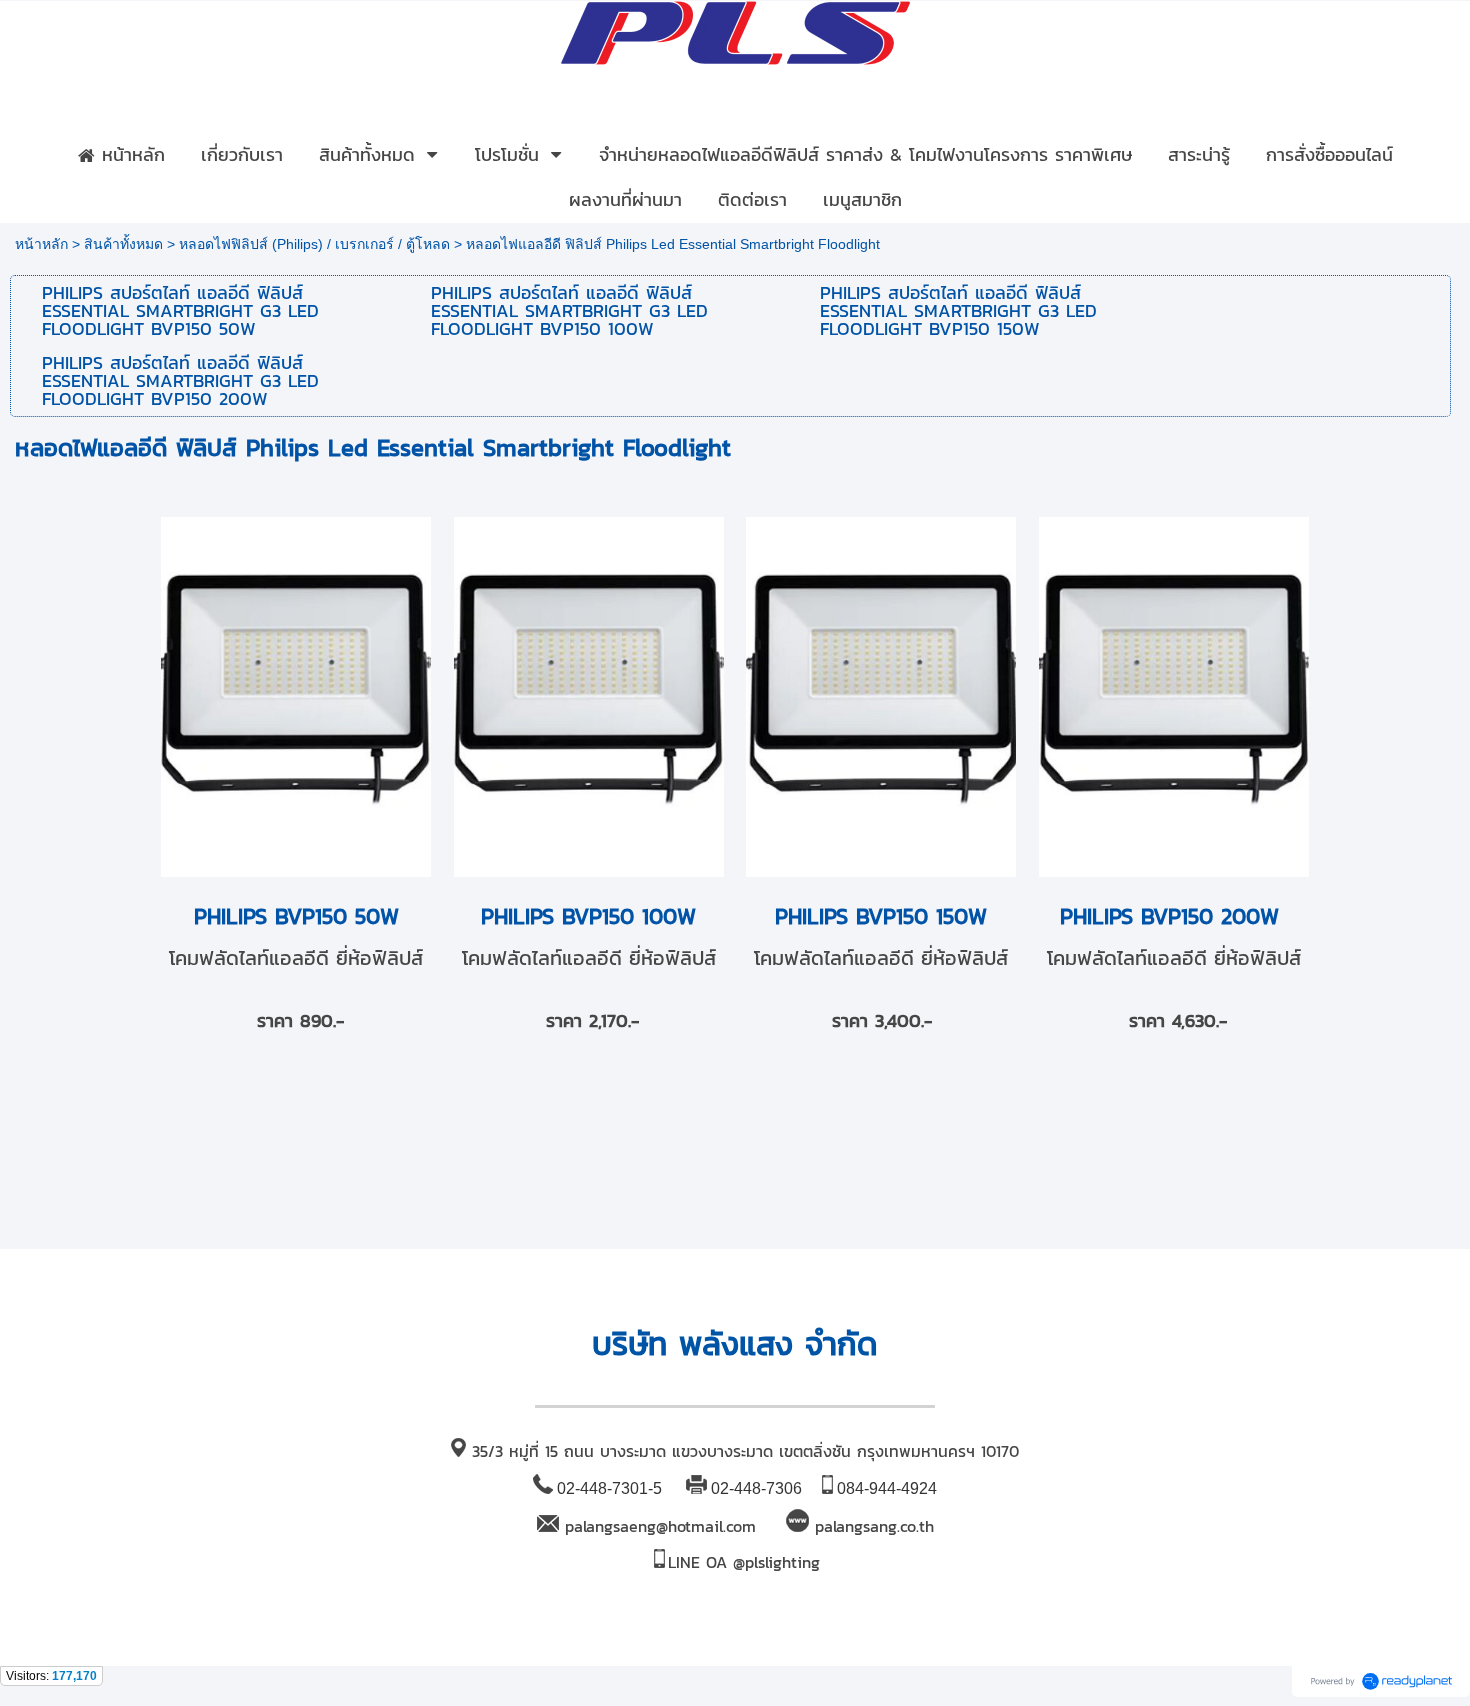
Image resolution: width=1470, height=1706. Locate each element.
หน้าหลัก (41, 244)
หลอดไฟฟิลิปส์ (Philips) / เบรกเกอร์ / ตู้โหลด (314, 244)
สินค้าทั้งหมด (123, 244)
